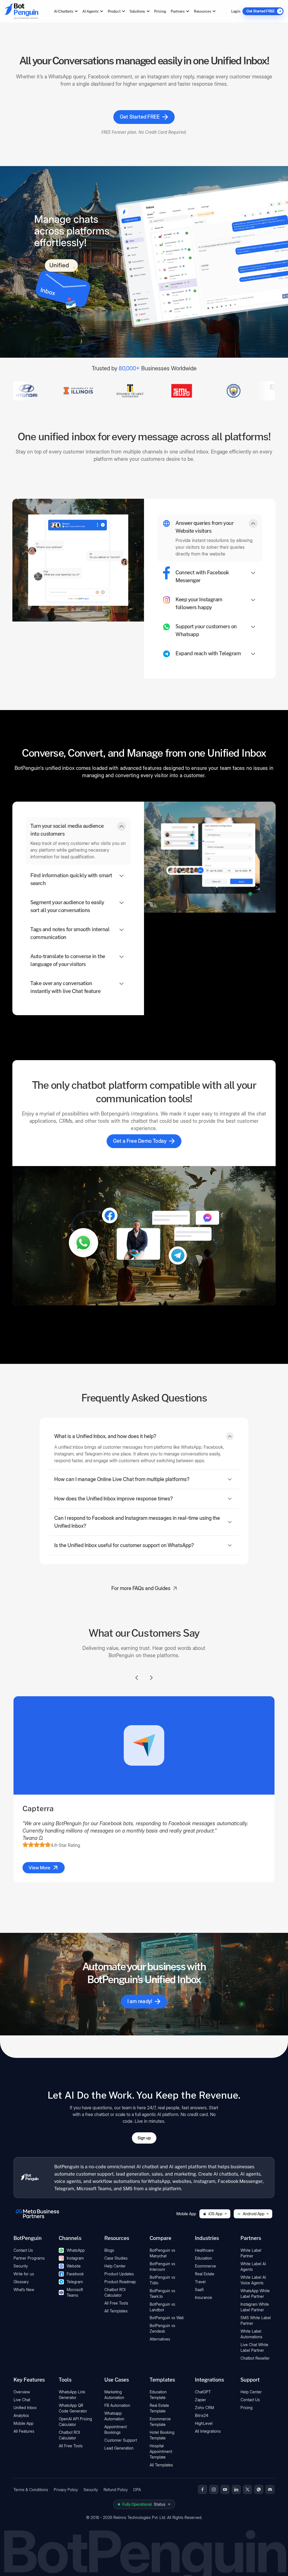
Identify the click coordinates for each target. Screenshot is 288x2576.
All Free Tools (116, 2303)
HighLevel (204, 2423)
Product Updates (119, 2274)
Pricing (160, 11)
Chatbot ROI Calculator (115, 2292)
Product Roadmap (120, 2282)
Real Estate (205, 2274)
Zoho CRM (204, 2408)
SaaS (199, 2290)
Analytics (21, 2415)
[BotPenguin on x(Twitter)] (247, 2489)
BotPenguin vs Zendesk (162, 2328)
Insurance (203, 2297)
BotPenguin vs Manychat (162, 2253)
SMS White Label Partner (256, 2320)
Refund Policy (116, 2490)
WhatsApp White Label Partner (255, 2293)
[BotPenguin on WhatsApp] (259, 2489)
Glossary (21, 2282)
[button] (210, 538)
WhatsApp (76, 2250)
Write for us (24, 2274)
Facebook (75, 2274)
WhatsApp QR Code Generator (73, 2408)
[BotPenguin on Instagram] (214, 2489)
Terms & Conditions (31, 2490)
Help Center (115, 2266)
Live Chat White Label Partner (254, 2347)
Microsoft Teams (75, 2292)
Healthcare (204, 2250)
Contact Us (23, 2250)
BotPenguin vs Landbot (162, 2307)
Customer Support (121, 2440)
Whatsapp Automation (114, 2416)
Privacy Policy (66, 2490)
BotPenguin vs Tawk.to (162, 2293)
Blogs (109, 2250)
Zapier (201, 2400)
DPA (137, 2490)
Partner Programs (29, 2258)
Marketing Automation (114, 2395)
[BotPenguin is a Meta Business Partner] (37, 2214)
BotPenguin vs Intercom (162, 2267)
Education (203, 2258)
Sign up (144, 2138)
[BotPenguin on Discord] (270, 2489)
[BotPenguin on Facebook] (202, 2489)
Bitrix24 (202, 2415)
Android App (254, 2214)
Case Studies (116, 2258)
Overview (22, 2392)
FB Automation (117, 2405)
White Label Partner (251, 2253)
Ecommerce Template (160, 2422)
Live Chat (22, 2400)
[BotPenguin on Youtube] (225, 2489)
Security (21, 2266)
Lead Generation (119, 2448)
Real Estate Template (159, 2408)
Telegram (75, 2282)
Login (236, 11)
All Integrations (208, 2431)
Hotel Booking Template (162, 2435)
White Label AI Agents (253, 2267)
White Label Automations (251, 2334)
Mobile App (23, 2423)
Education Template (158, 2395)
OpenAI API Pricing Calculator (75, 2422)
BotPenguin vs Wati (167, 2318)
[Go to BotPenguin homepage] (21, 11)
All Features (24, 2431)
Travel (200, 2282)
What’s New (24, 2290)
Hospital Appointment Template (161, 2451)
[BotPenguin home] (30, 2178)
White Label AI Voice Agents (253, 2280)
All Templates (116, 2311)
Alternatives (160, 2339)
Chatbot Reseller (255, 2358)
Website (74, 2266)
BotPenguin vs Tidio (162, 2280)
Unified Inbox (25, 2408)
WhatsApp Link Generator (72, 2395)
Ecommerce (205, 2266)
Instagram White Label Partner (255, 2307)
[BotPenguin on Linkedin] (236, 2489)
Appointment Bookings (116, 2429)
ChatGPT (203, 2392)
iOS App (215, 2214)
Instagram (75, 2258)
